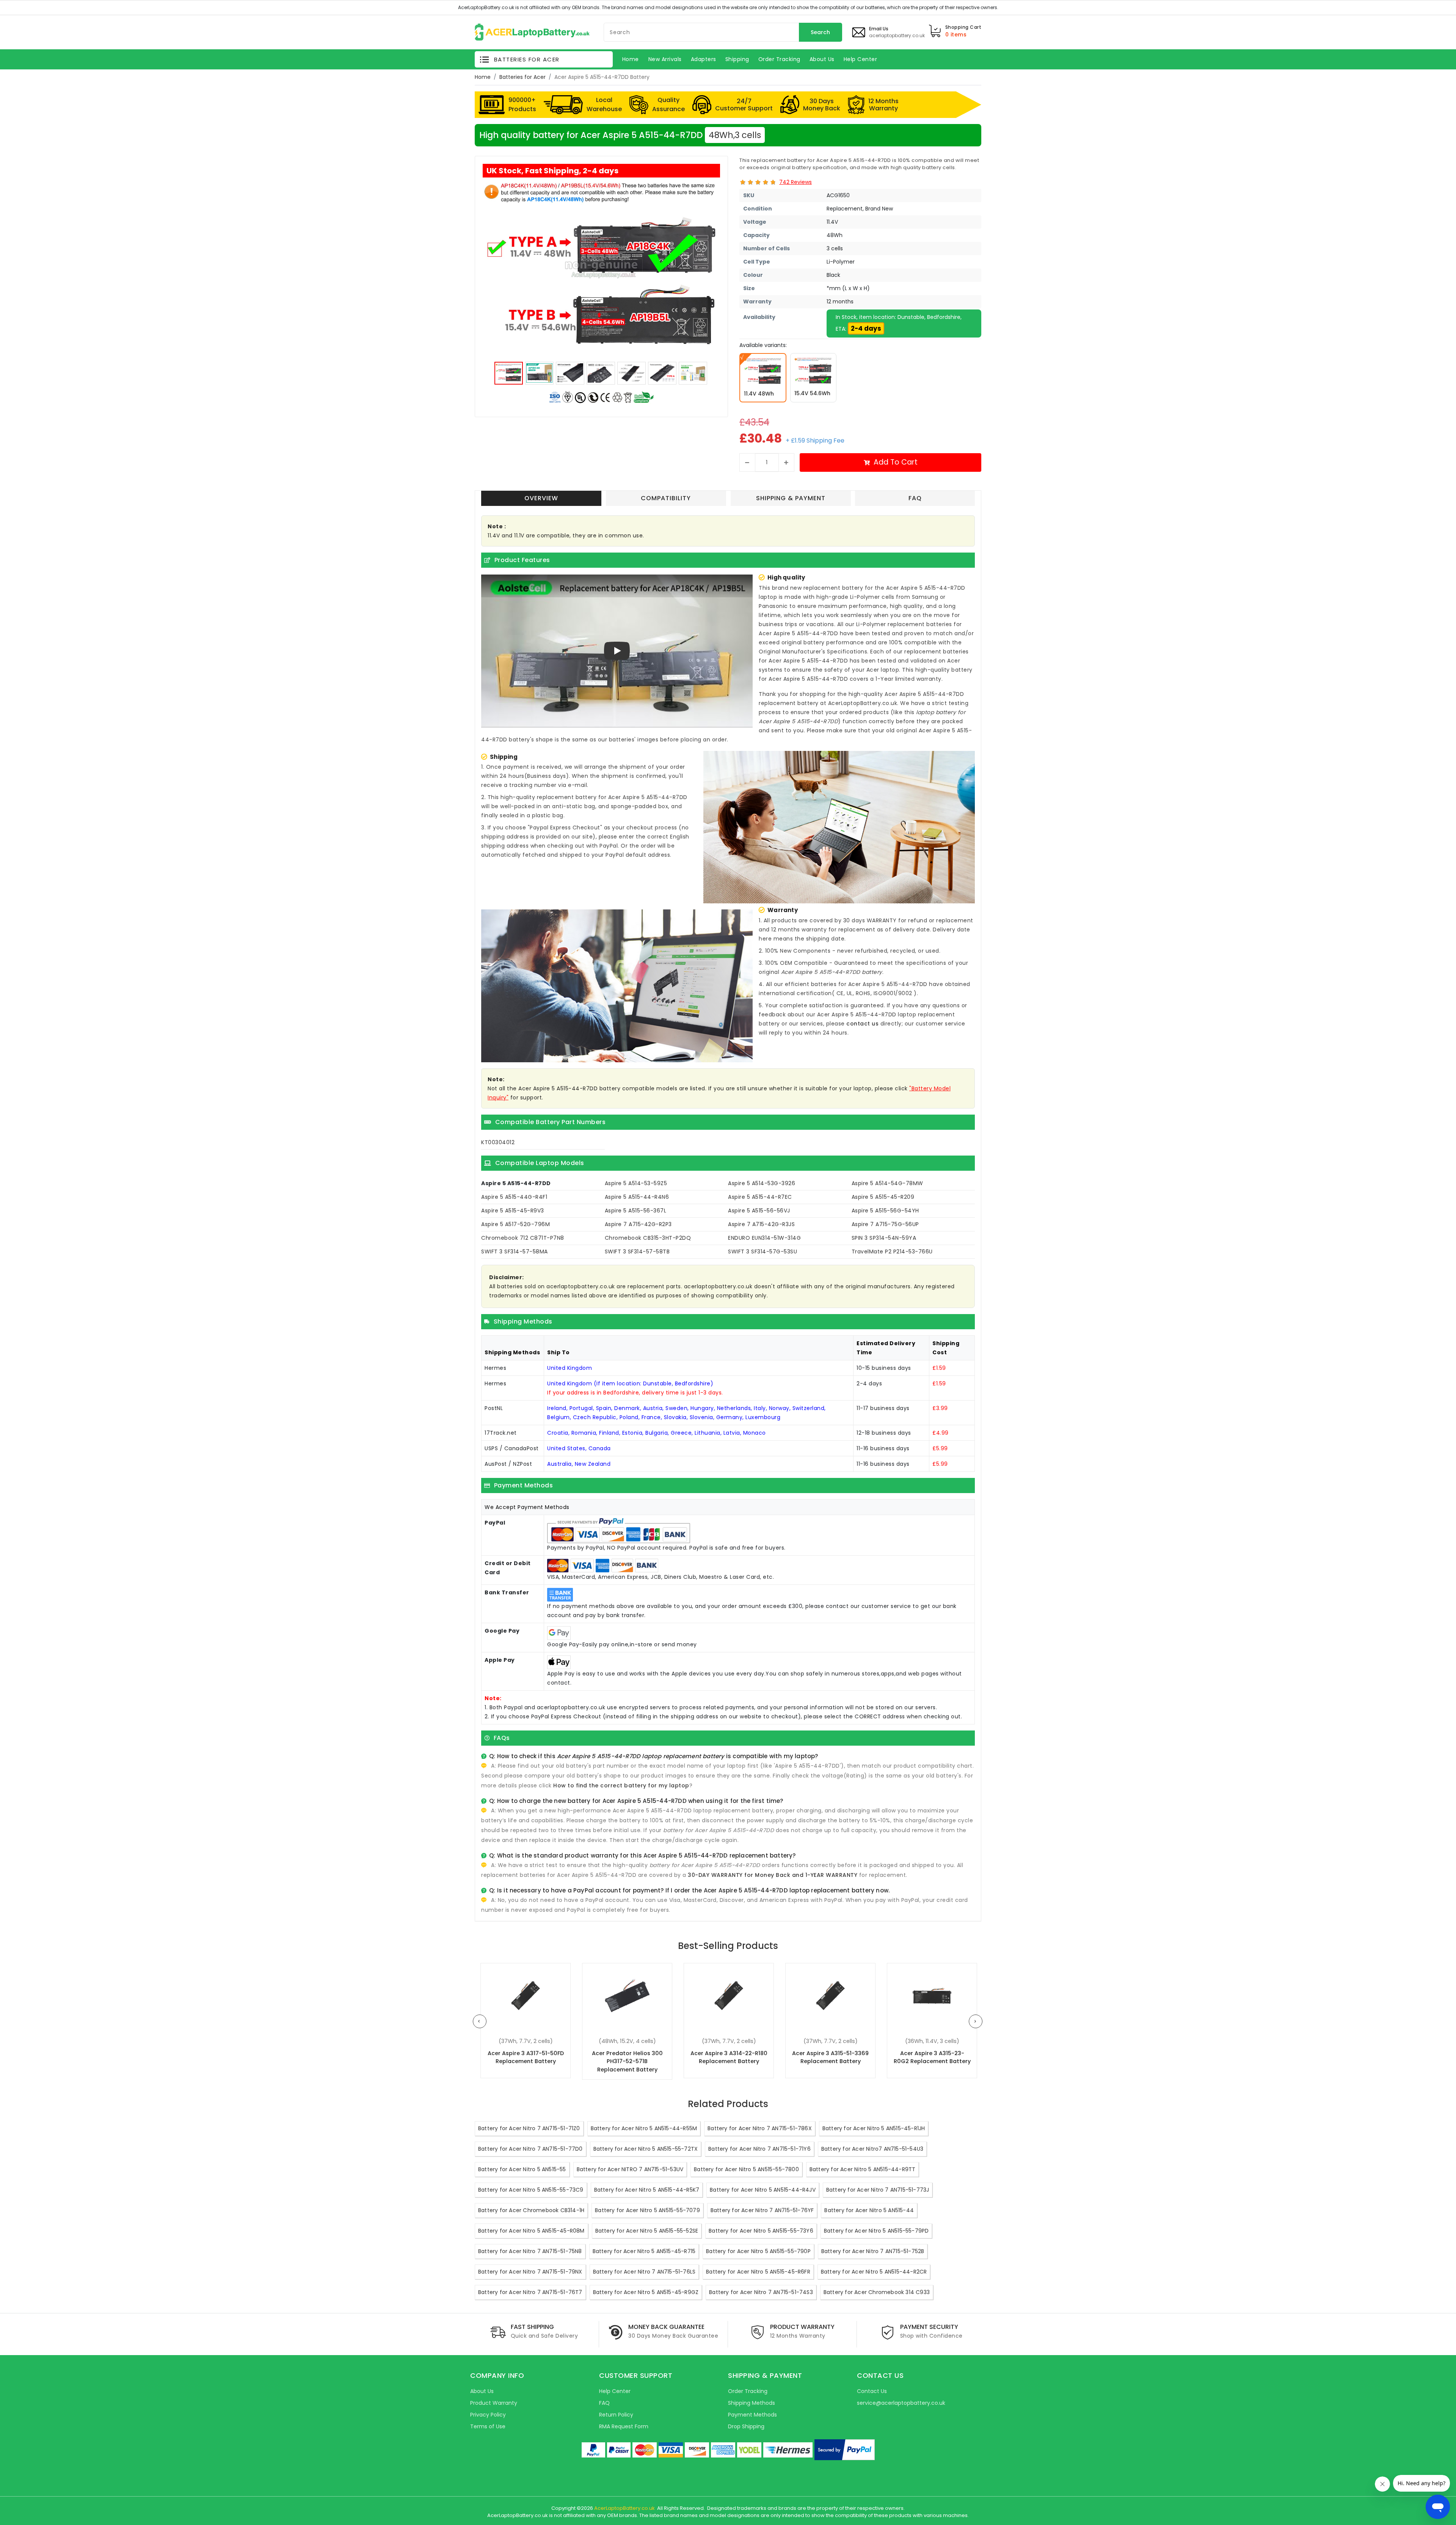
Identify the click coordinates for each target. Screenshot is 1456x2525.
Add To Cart (896, 462)
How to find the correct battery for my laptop (621, 1785)
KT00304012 (498, 1142)
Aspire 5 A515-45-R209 (883, 1197)
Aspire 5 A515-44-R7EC (760, 1197)
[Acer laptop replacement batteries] (532, 31)
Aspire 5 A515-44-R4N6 (637, 1197)
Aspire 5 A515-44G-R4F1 (514, 1197)
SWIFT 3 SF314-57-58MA (515, 1252)
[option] (601, 269)
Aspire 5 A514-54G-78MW (887, 1183)
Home (483, 77)
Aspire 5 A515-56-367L (636, 1211)
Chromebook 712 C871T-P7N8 (523, 1238)
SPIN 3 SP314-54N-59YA (884, 1238)
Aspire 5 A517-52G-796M (515, 1224)
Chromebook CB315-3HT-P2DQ (648, 1238)
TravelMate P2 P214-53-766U (892, 1252)
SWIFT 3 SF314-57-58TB (637, 1252)
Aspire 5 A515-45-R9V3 (513, 1211)
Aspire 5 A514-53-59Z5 (636, 1183)
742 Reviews (795, 182)
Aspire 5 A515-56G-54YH (885, 1211)
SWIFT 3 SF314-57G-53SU (763, 1252)
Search (820, 32)
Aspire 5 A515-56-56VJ (759, 1211)
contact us (862, 1024)
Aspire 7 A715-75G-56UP (885, 1224)
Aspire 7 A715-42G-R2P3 (638, 1224)
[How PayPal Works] (845, 2450)
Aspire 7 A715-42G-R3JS (761, 1224)
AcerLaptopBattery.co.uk (624, 2508)
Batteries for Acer (522, 77)
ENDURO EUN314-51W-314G (764, 1238)
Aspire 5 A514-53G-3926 (762, 1183)
